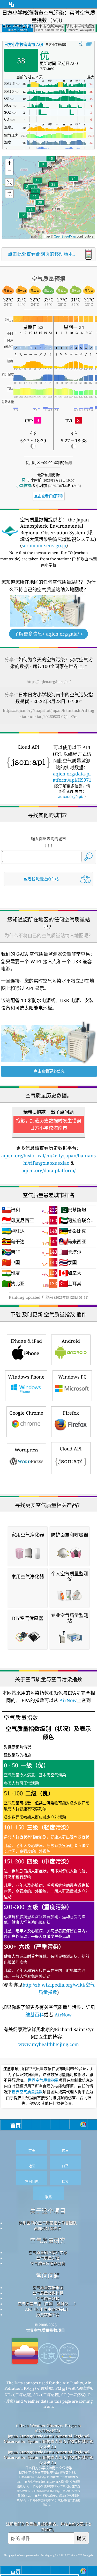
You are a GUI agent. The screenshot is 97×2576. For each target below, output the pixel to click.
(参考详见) (48, 1855)
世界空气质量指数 (43, 2080)
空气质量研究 (48, 2240)
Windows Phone (26, 1377)
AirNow (68, 1700)
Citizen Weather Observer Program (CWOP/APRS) (48, 2428)
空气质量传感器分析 (48, 2263)
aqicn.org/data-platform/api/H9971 (72, 777)
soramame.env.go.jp (44, 545)
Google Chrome (26, 1413)
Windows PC (72, 1377)
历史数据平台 (48, 2315)
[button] (51, 162)
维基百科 (35, 2015)
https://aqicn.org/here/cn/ (49, 682)
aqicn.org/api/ (71, 796)
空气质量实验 (48, 2258)
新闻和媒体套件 (48, 2228)
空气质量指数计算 (48, 2293)
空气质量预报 (48, 2298)
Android (71, 1341)
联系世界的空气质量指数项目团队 (48, 2223)
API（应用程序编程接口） (48, 2309)
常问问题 (48, 2275)
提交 (81, 2538)
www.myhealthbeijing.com (49, 2044)
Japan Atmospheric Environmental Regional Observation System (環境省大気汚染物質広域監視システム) (49, 2441)
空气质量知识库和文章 (48, 2252)
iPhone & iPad (26, 1341)
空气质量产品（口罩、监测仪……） (48, 2304)
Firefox (71, 1413)
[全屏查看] (89, 44)
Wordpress (26, 1450)
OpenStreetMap (65, 236)
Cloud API (71, 1449)
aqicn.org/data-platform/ (48, 1170)
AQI (24, 44)
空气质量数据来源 (48, 2287)
